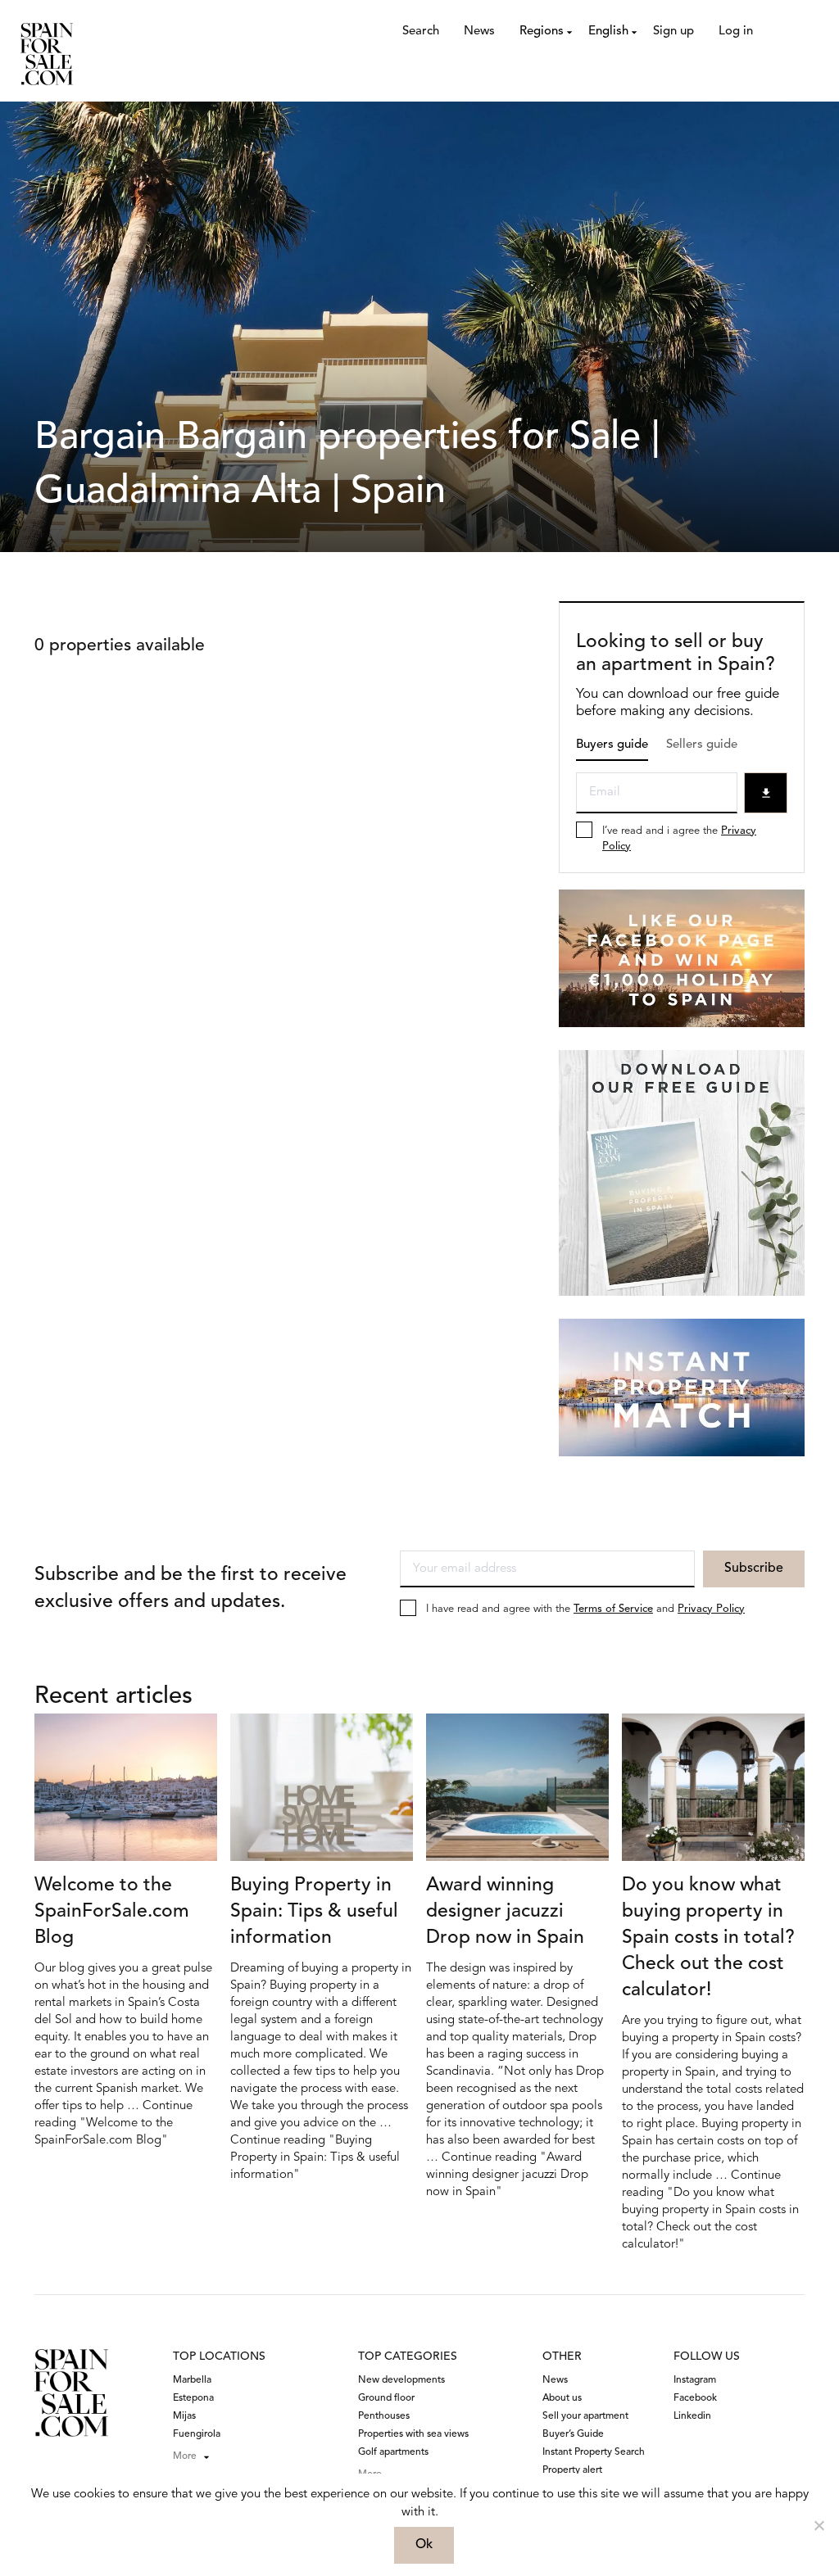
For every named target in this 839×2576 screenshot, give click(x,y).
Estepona (193, 2398)
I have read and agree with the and (585, 1609)
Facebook (695, 2398)
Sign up (673, 32)
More (185, 2456)
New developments (401, 2380)
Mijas (184, 2416)
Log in (736, 32)
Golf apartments (393, 2452)
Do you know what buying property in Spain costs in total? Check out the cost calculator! (708, 1938)
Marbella (192, 2380)
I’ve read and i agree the (679, 839)
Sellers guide (702, 745)
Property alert (572, 2470)
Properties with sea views (413, 2434)
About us (562, 2398)
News (479, 32)
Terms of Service (613, 1609)
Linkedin (692, 2416)
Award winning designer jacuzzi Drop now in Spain (505, 1912)
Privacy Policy (711, 1609)
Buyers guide (612, 745)
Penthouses (384, 2416)
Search (421, 32)
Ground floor (386, 2398)
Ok (424, 2545)
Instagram (695, 2380)
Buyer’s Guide (573, 2434)
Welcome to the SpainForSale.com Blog (112, 1912)
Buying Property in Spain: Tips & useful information (314, 1912)
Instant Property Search (594, 2452)
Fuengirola (197, 2434)
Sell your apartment (585, 2416)
